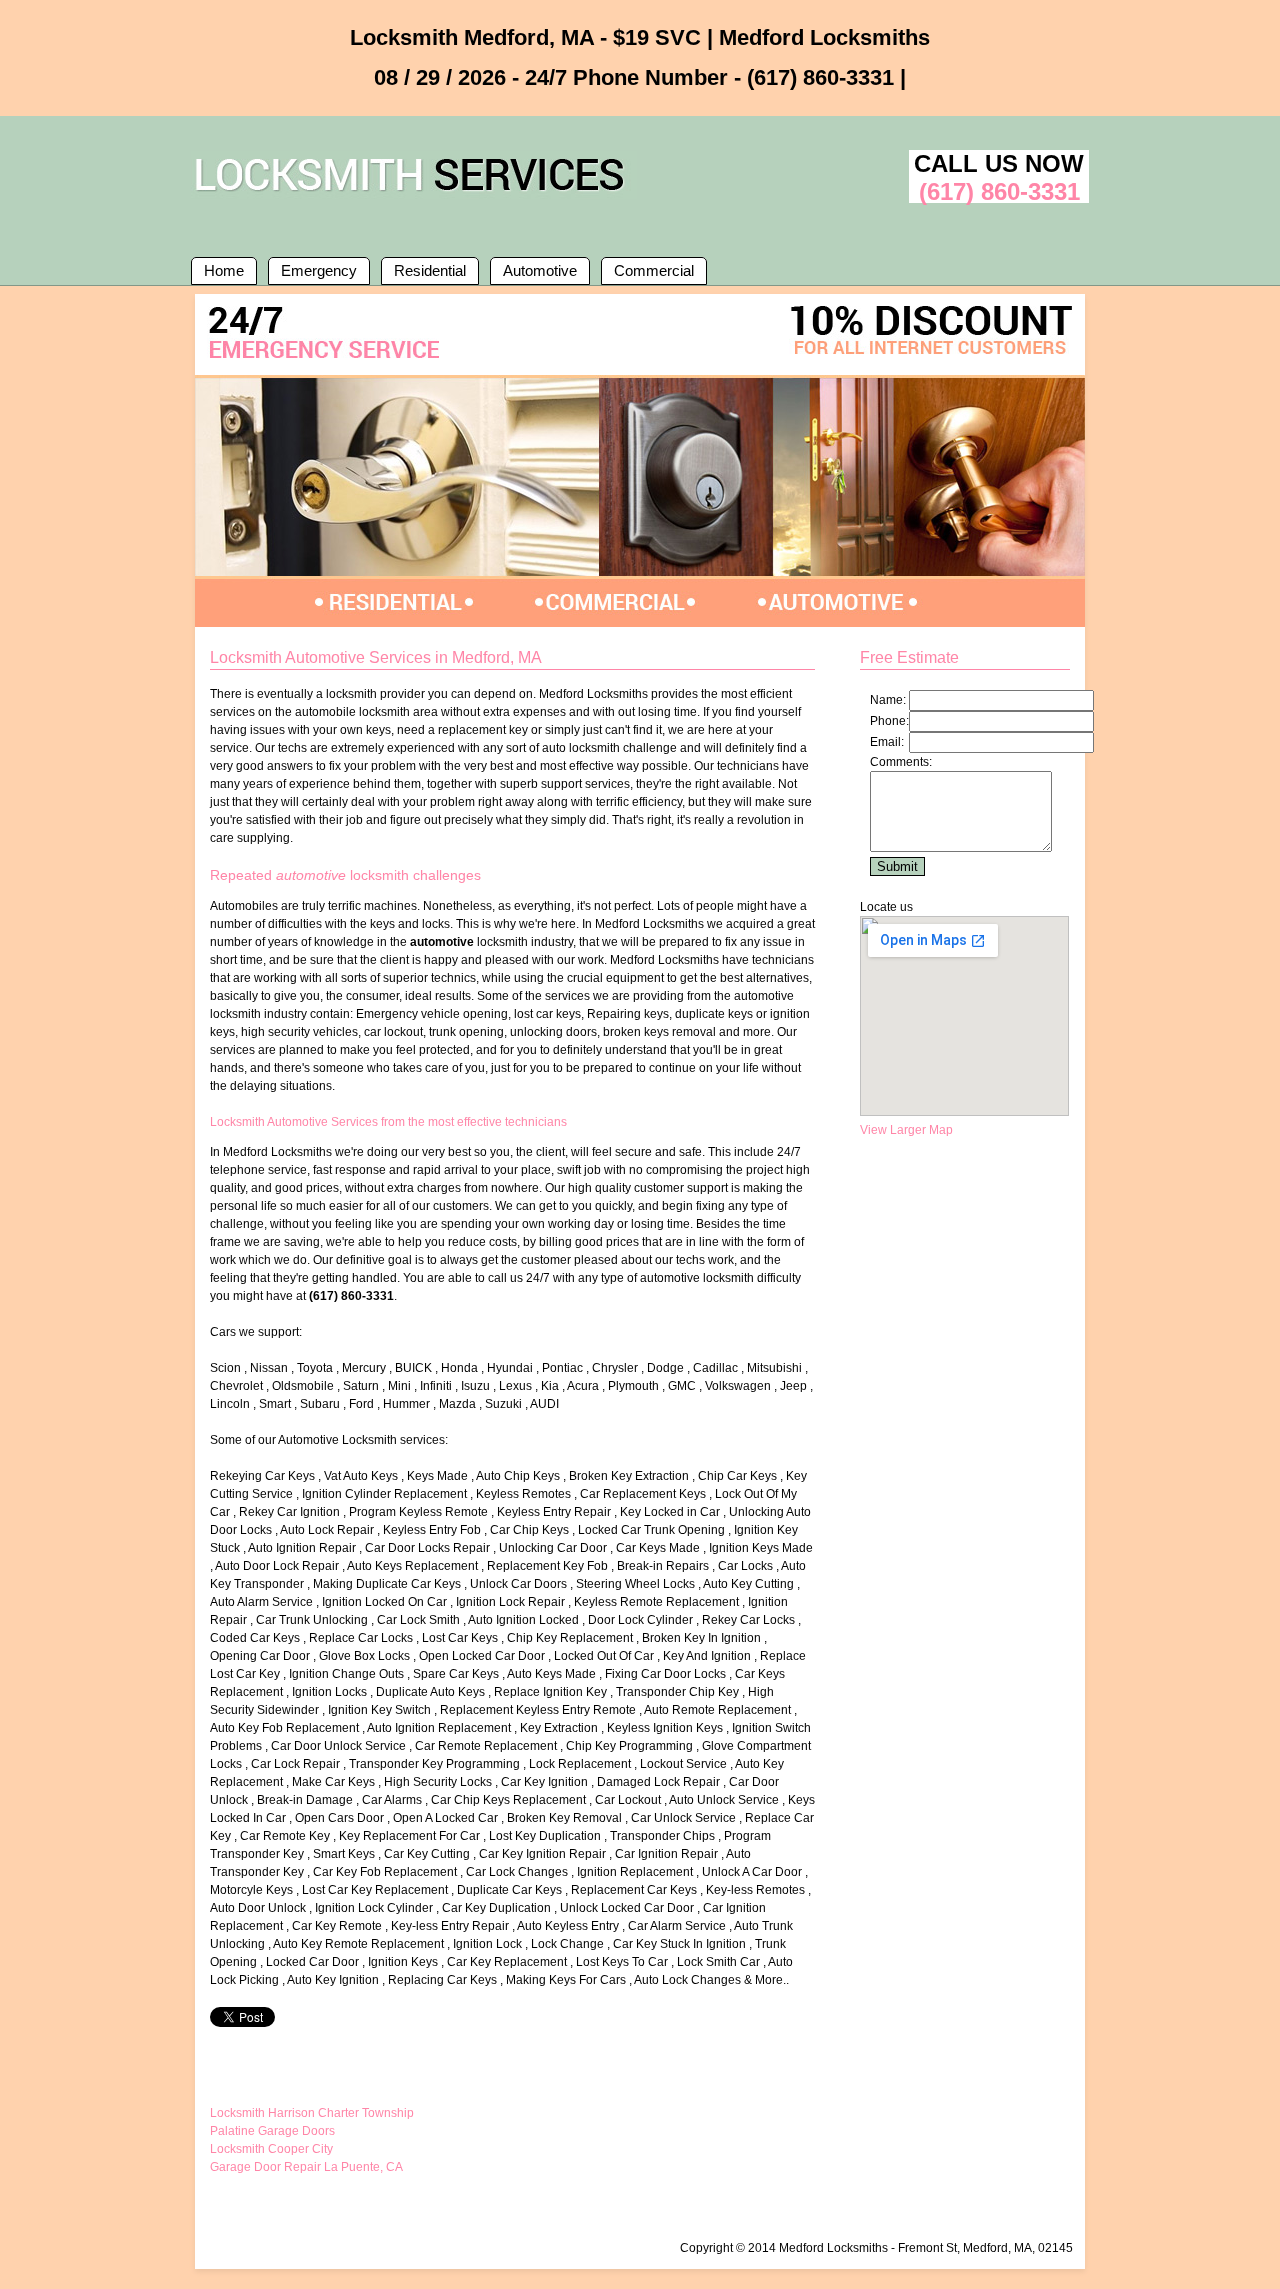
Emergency (319, 270)
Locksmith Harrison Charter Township (312, 2113)
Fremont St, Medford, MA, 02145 (985, 2248)
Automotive (540, 270)
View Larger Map (906, 1130)
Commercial (654, 270)
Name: (888, 700)
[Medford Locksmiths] (414, 195)
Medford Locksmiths (833, 2248)
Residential (430, 270)
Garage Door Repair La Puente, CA (306, 2167)
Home (224, 270)
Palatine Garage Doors (272, 2131)
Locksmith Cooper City (271, 2149)
